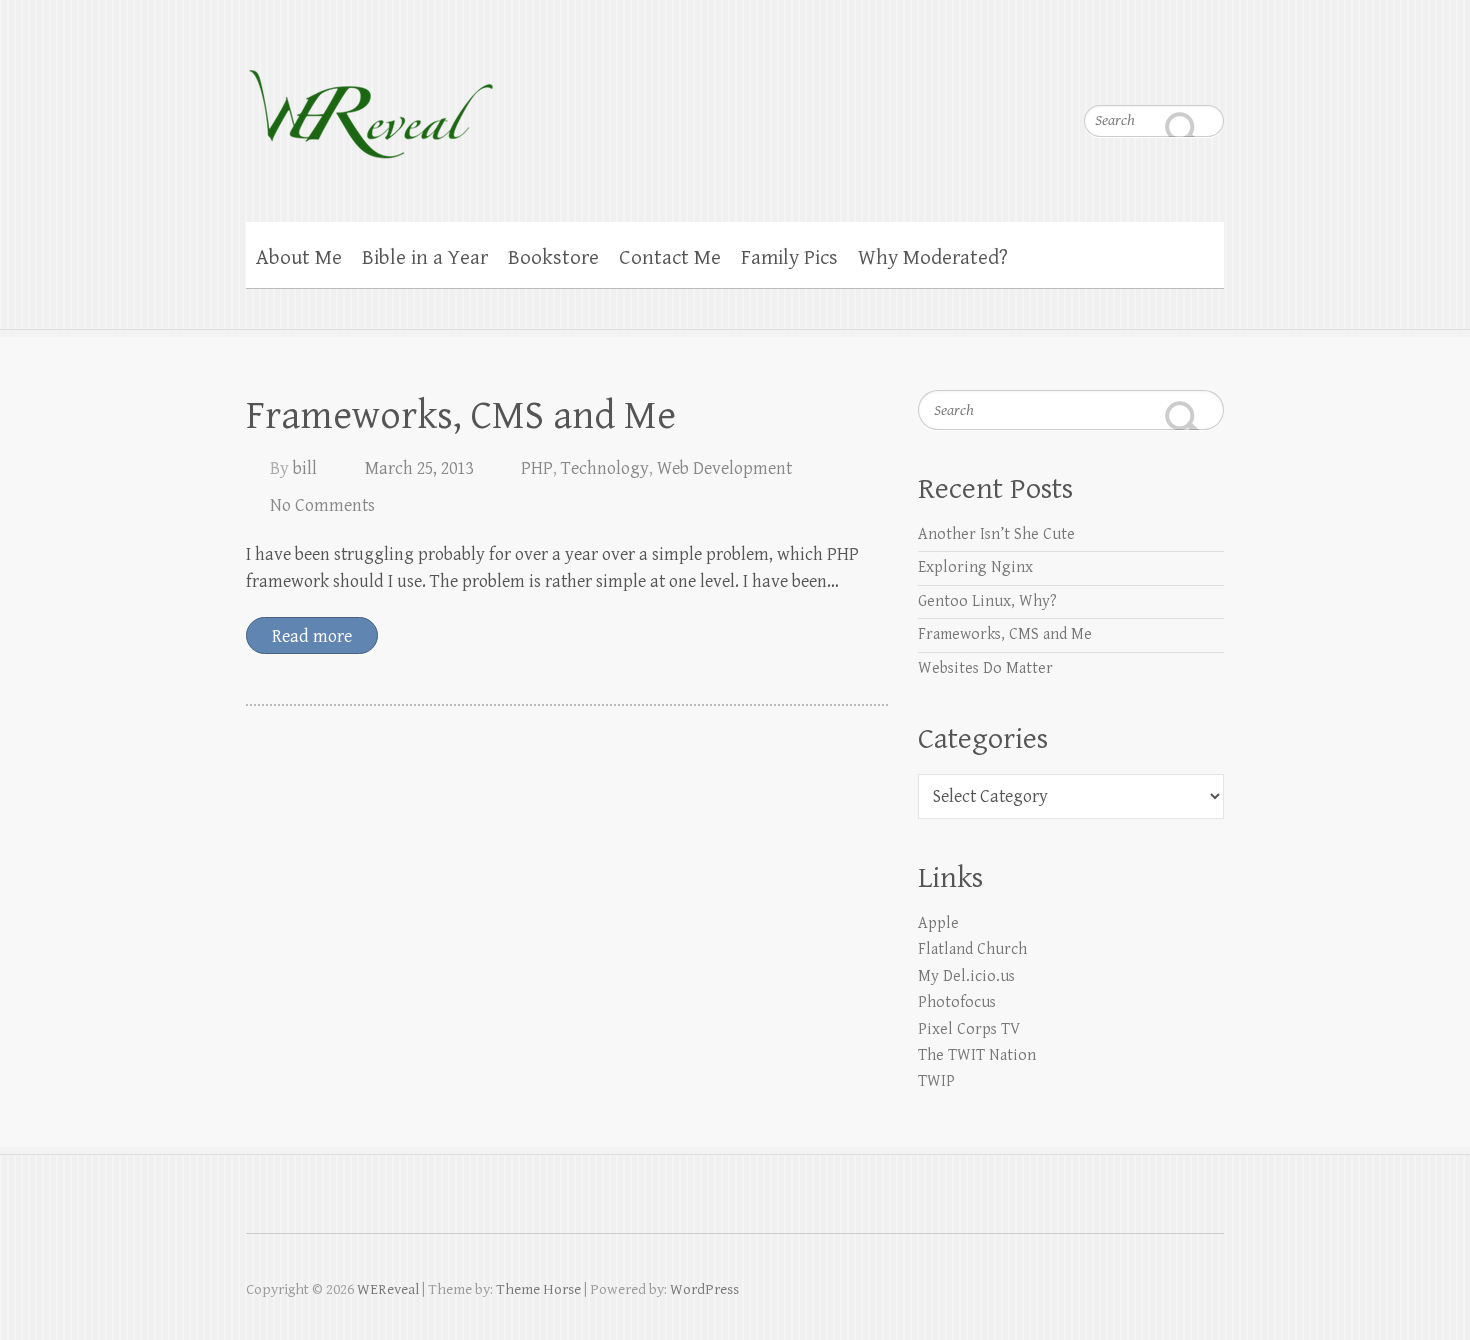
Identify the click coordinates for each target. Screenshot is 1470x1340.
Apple (938, 923)
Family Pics (789, 258)
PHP (537, 468)
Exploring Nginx (975, 567)
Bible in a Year (425, 258)
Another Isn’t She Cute (996, 534)
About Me (299, 258)
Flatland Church (972, 949)
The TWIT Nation (977, 1055)
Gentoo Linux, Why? (987, 601)
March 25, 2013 (419, 468)
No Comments (322, 505)
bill (305, 468)
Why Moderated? (933, 258)
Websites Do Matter (985, 668)
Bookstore (553, 258)
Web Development (724, 468)
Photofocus (957, 1002)
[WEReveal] (371, 101)
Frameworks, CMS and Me (461, 416)
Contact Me (670, 258)
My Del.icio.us (966, 976)
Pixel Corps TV (969, 1029)
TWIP (936, 1081)
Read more (312, 636)
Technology (605, 468)
